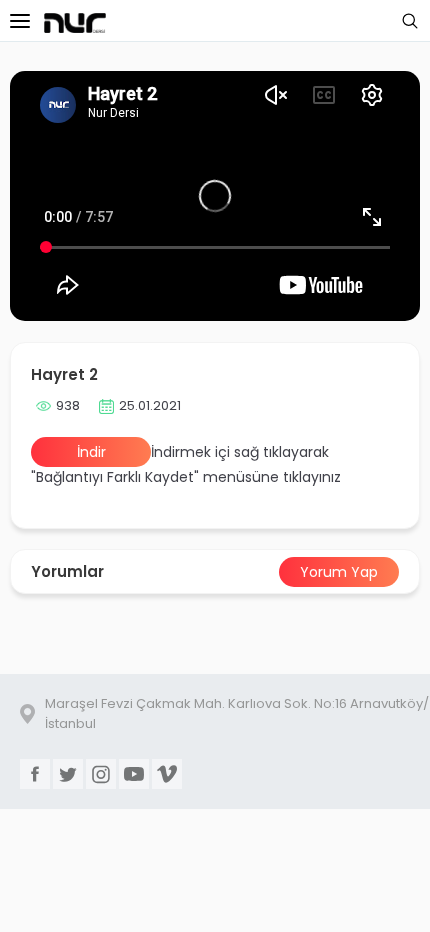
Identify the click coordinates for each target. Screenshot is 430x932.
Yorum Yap (339, 572)
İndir (91, 452)
